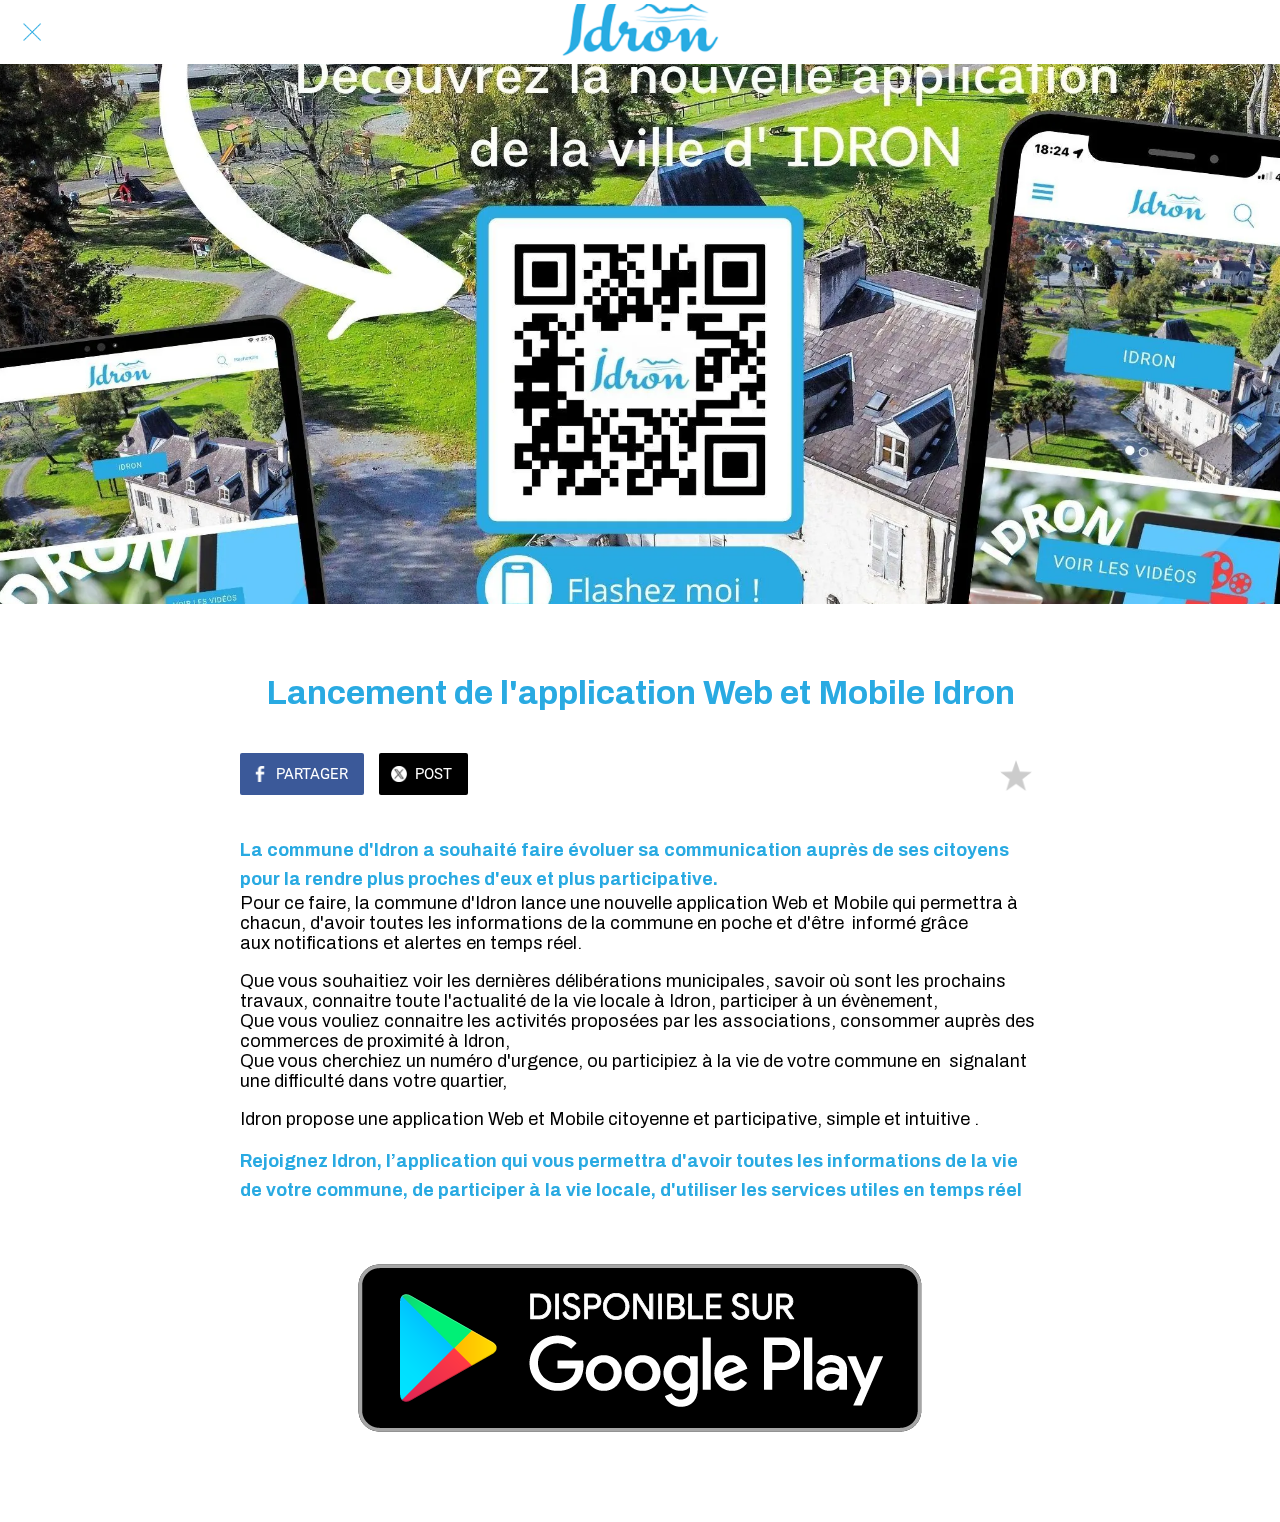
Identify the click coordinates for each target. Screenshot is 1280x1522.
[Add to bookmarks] (1016, 776)
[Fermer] (32, 32)
